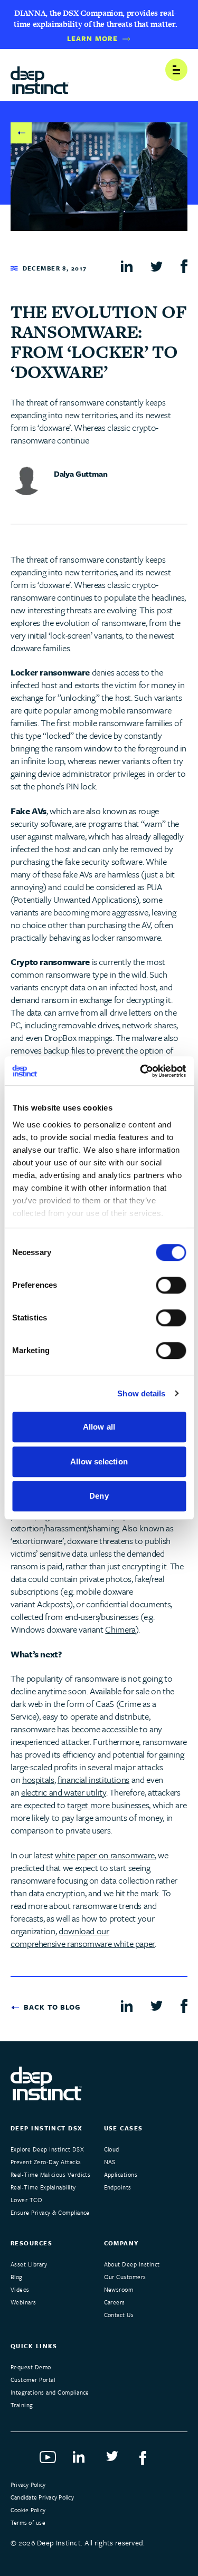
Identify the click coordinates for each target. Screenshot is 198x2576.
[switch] (171, 1285)
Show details (141, 1393)
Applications (121, 2174)
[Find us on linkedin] (83, 2461)
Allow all (99, 1427)
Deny (99, 1496)
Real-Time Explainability (43, 2187)
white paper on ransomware (105, 1855)
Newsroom (119, 2289)
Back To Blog (21, 133)
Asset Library (29, 2264)
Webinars (23, 2302)
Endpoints (118, 2187)
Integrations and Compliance (50, 2392)
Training (22, 2405)
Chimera (120, 1629)
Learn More (92, 39)
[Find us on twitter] (116, 2461)
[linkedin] (127, 266)
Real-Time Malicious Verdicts (50, 2174)
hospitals (38, 1779)
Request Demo (31, 2367)
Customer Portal (33, 2380)
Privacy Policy (28, 2485)
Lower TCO (26, 2200)
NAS (110, 2162)
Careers (115, 2302)
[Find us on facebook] (149, 2461)
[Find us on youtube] (49, 2461)
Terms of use (28, 2522)
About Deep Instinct (132, 2264)
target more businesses (108, 1805)
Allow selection (99, 1461)
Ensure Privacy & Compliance (50, 2212)
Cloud (112, 2149)
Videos (20, 2289)
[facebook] (184, 267)
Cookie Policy (28, 2510)
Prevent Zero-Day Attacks (46, 2162)
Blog (17, 2277)
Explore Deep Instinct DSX (47, 2149)
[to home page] (40, 76)
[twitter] (157, 266)
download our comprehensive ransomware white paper (83, 1937)
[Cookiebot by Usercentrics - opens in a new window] (141, 1071)
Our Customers (125, 2277)
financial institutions (93, 1779)
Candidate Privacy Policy (42, 2497)
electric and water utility (64, 1792)
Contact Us (119, 2315)
